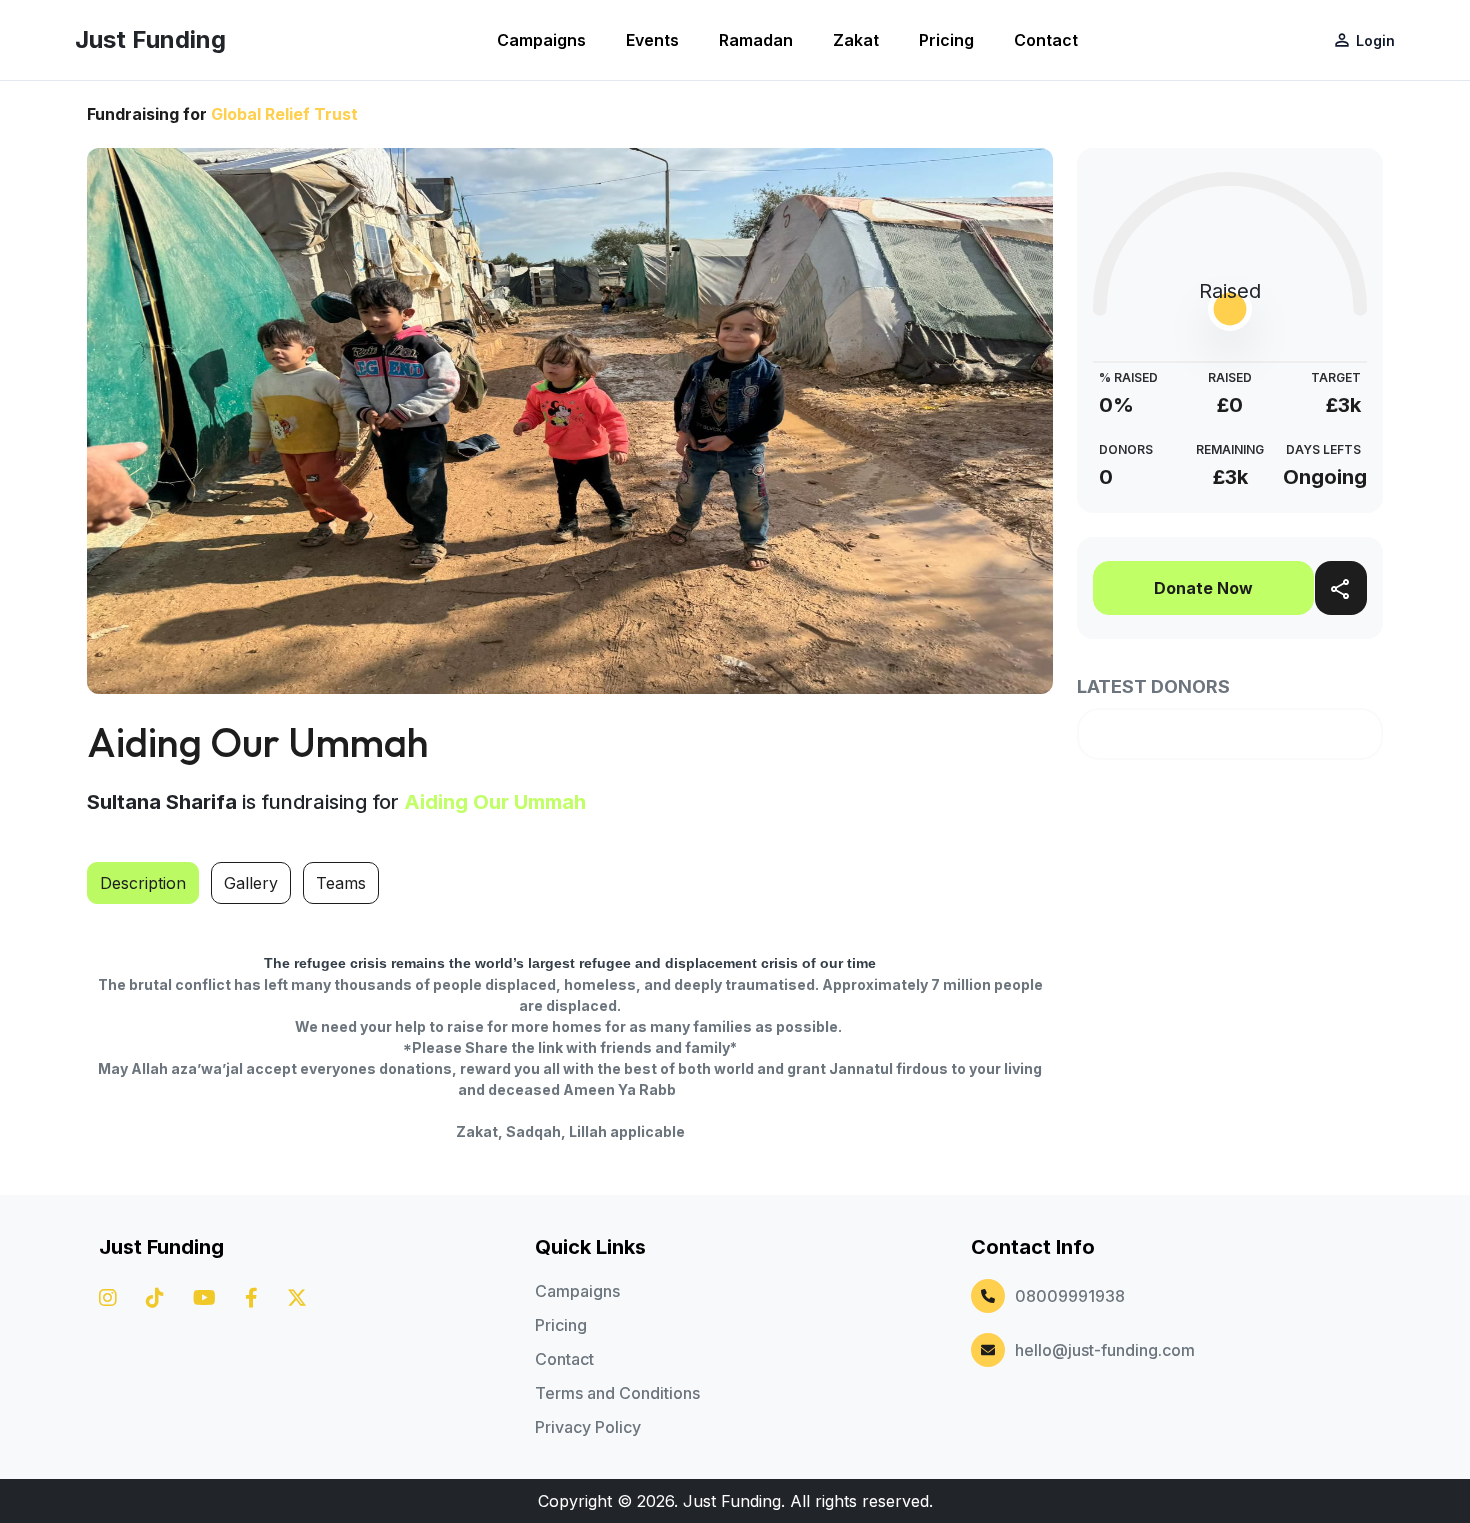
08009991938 (1070, 1296)
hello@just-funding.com (1105, 1350)
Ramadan (756, 40)
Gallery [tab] (251, 883)
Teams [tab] (341, 883)
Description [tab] (143, 883)
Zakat (856, 40)
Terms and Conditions (617, 1393)
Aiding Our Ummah (495, 802)
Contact (1046, 40)
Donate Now (1203, 588)
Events (652, 40)
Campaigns (541, 40)
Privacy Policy (588, 1427)
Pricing (946, 40)
